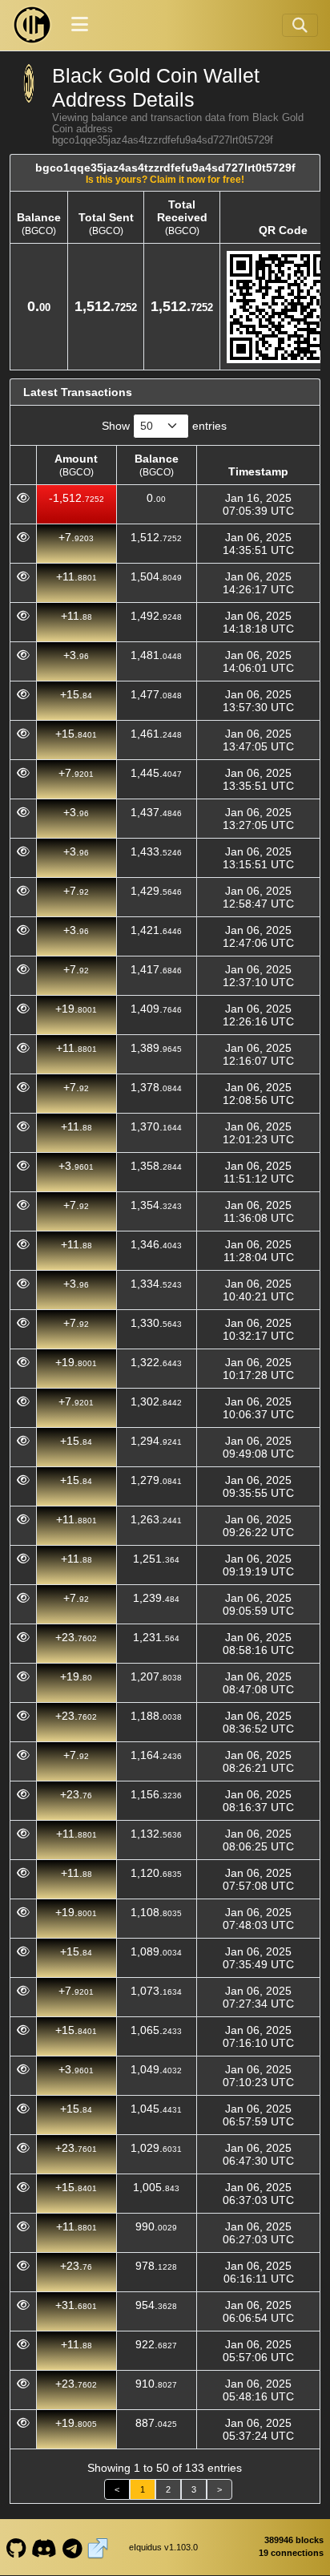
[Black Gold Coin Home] (32, 25)
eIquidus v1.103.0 (163, 2547)
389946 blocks (294, 2540)
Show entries (164, 426)
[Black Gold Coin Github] (16, 2547)
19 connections (291, 2553)
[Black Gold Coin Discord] (44, 2547)
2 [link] (168, 2489)
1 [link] (143, 2489)
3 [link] (194, 2489)
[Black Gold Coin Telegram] (72, 2547)
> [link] (219, 2489)
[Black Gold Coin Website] (98, 2547)
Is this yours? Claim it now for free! (165, 179)
